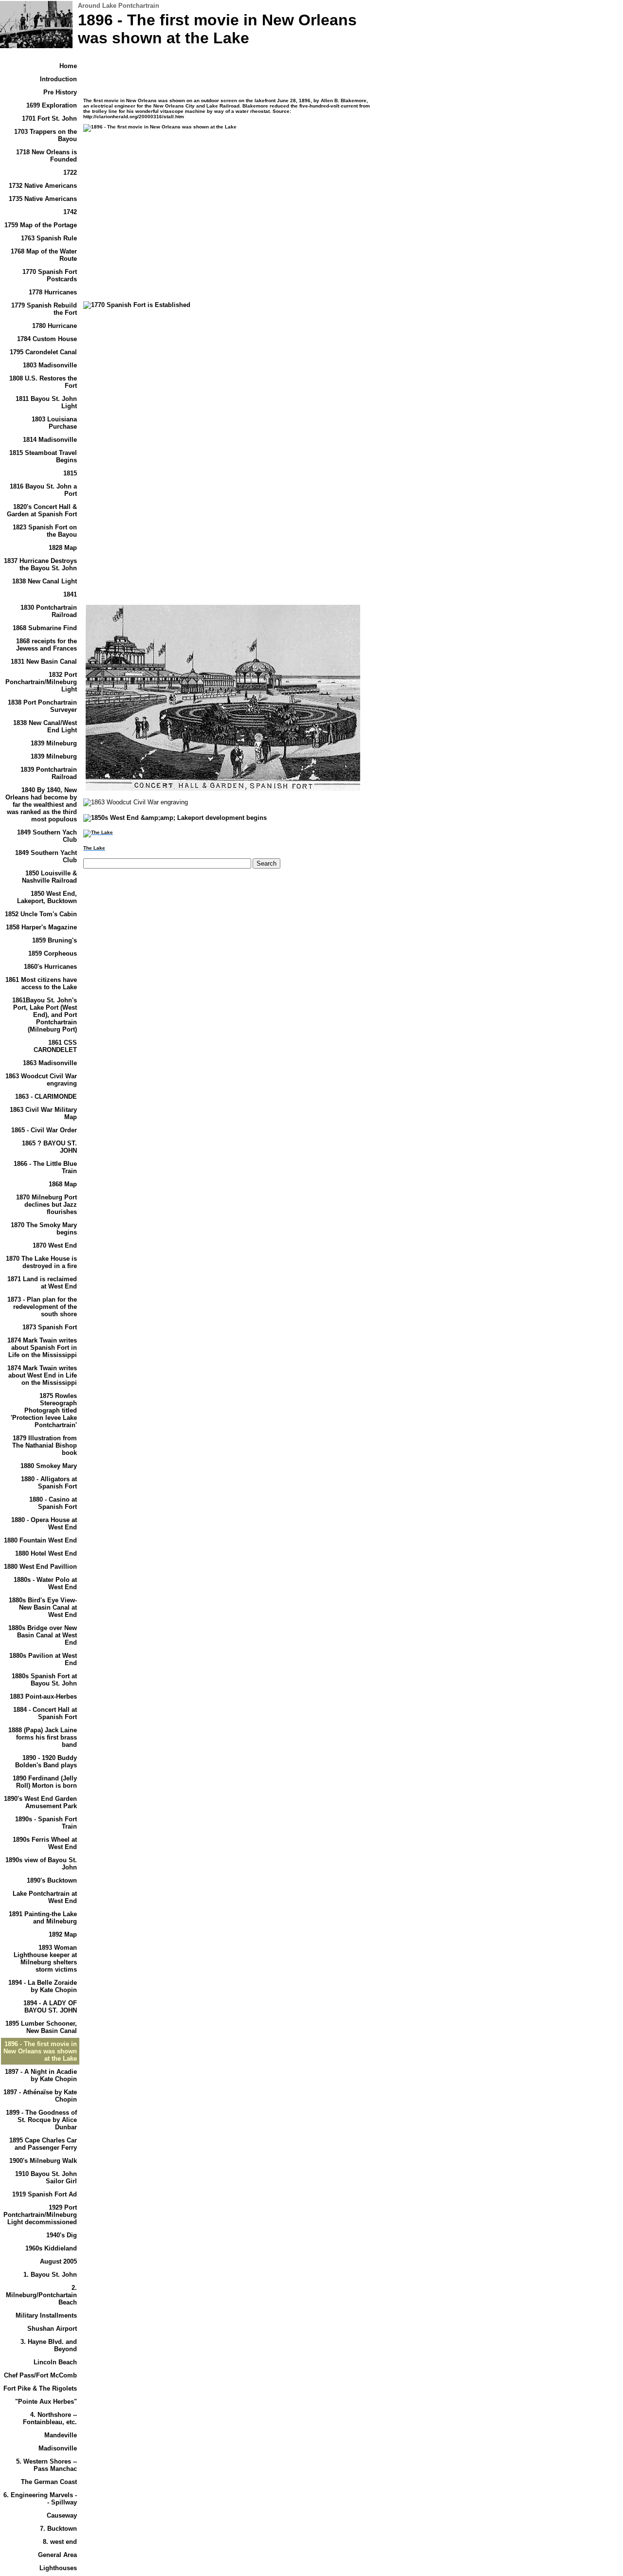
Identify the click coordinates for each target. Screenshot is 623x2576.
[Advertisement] (165, 225)
